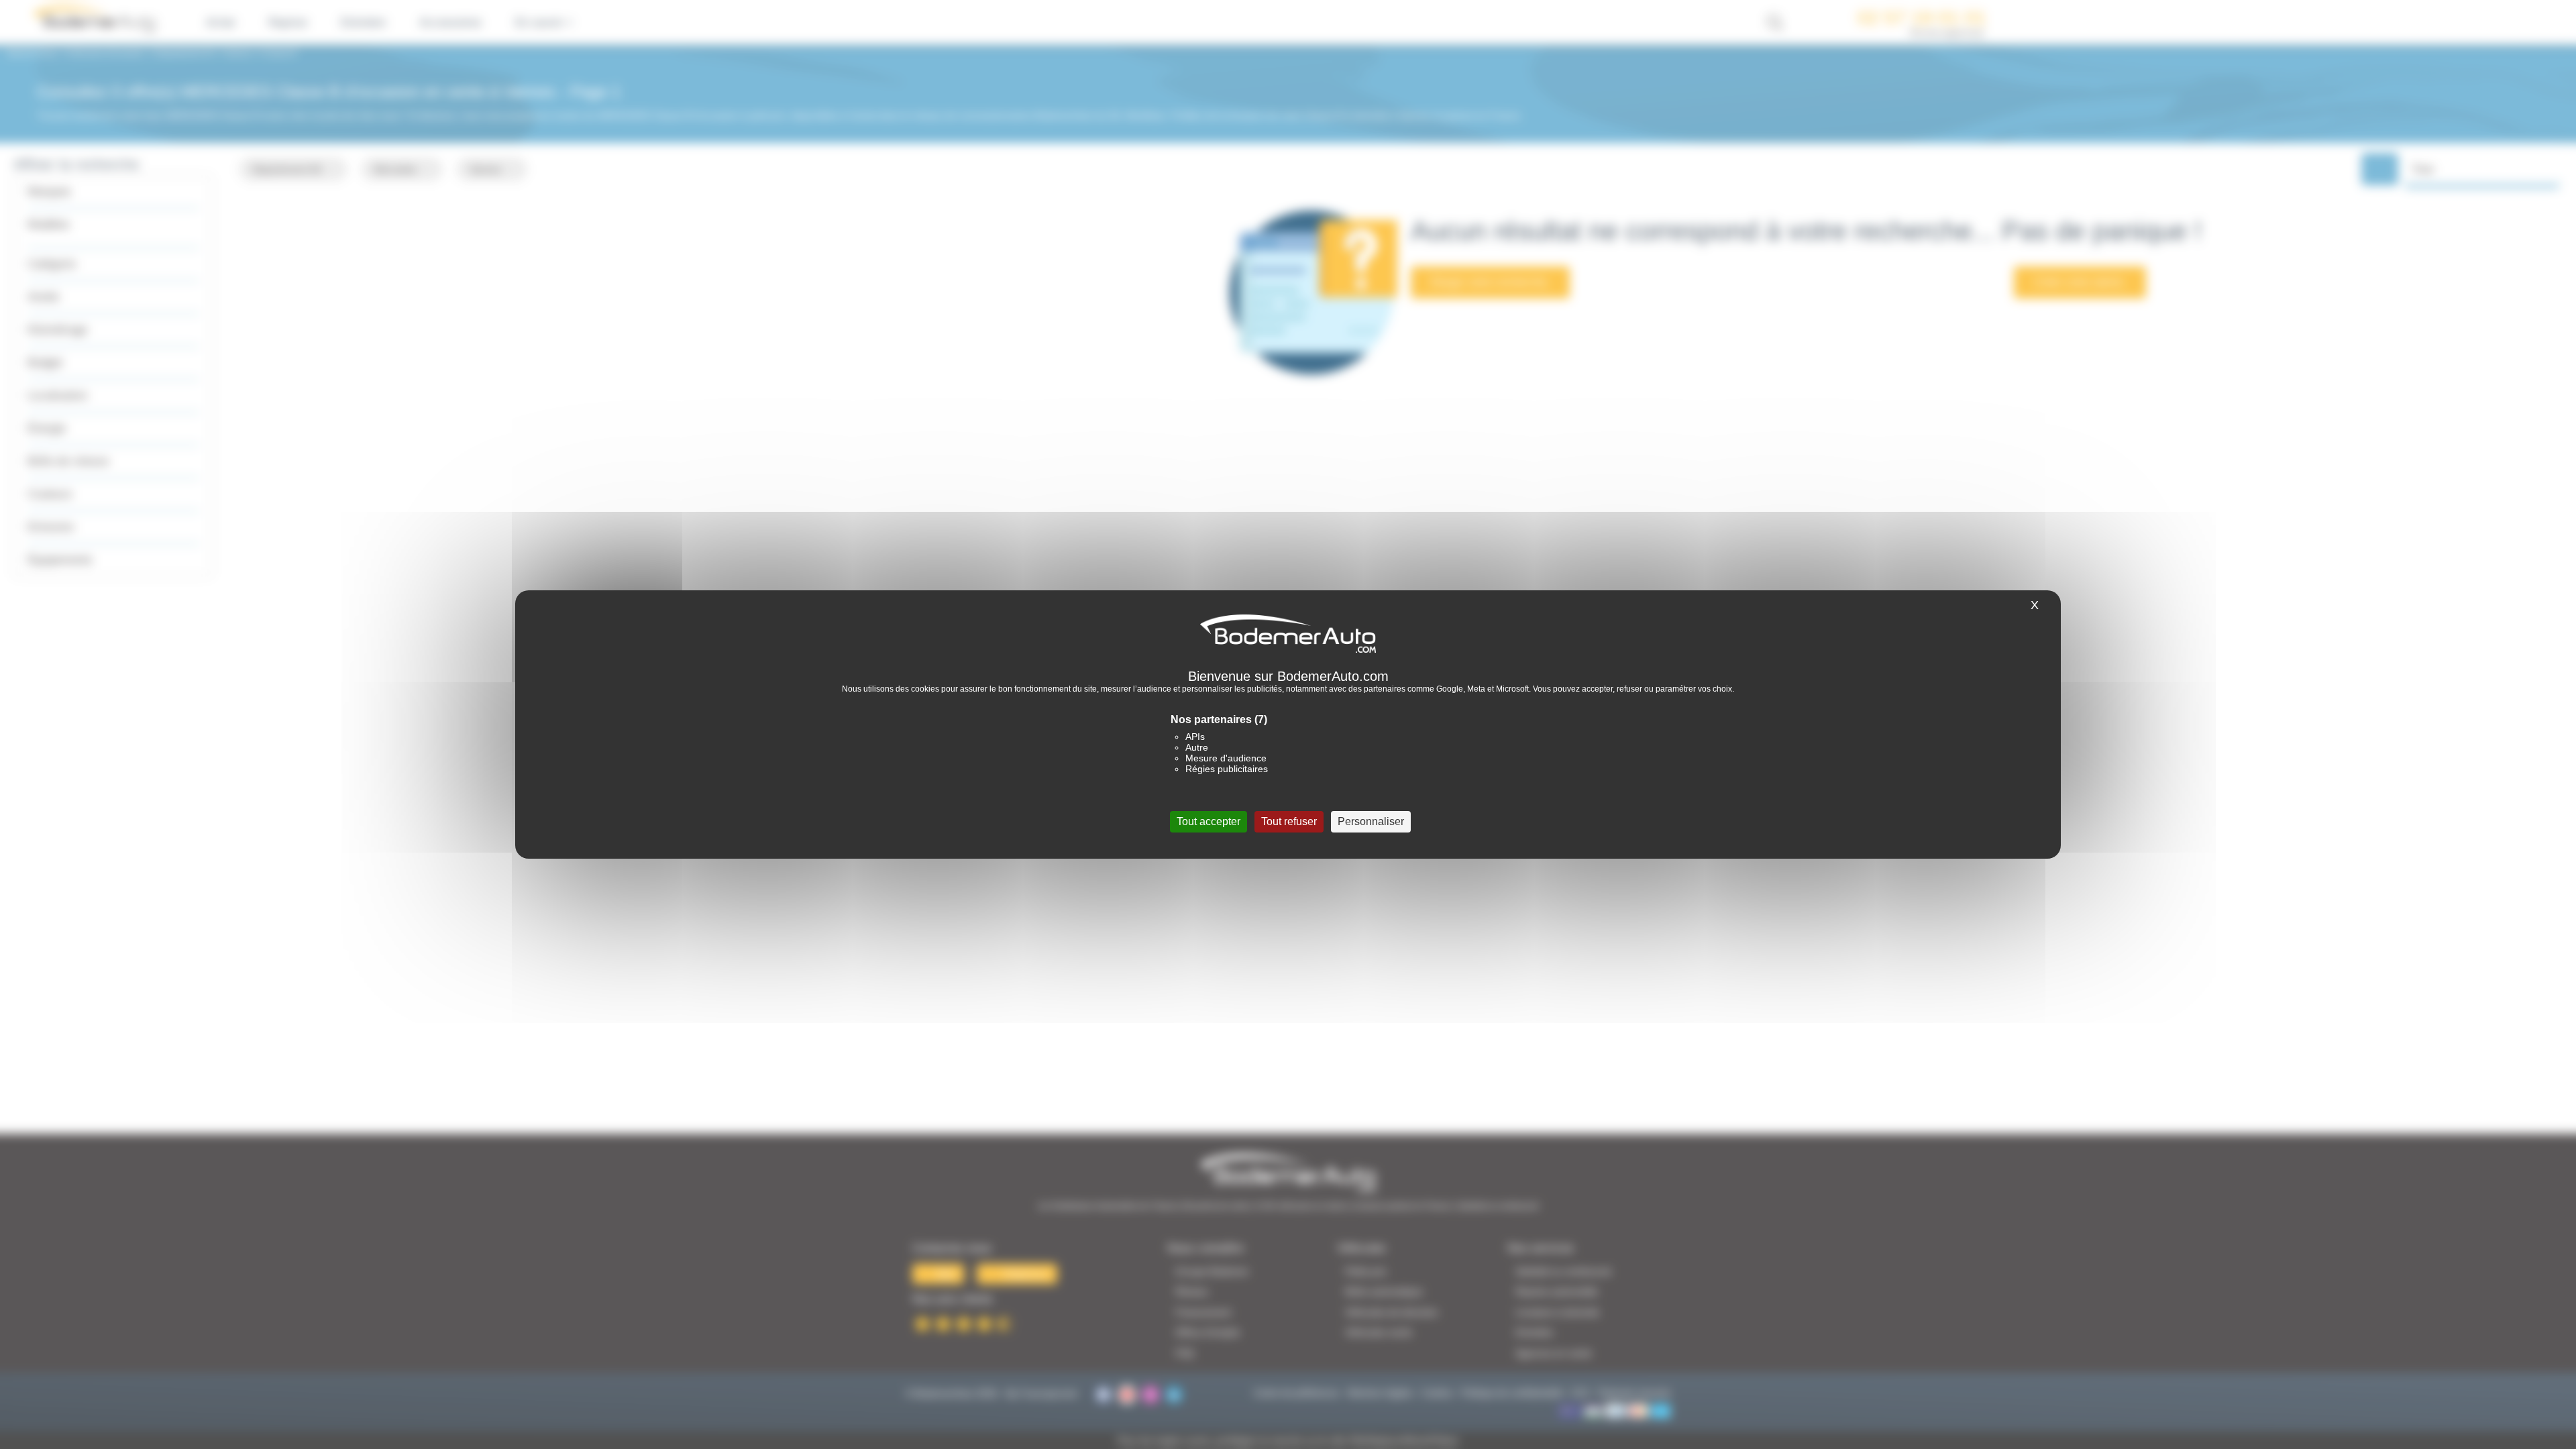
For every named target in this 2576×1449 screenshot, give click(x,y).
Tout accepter (1209, 821)
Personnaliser (1371, 821)
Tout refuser (1289, 821)
